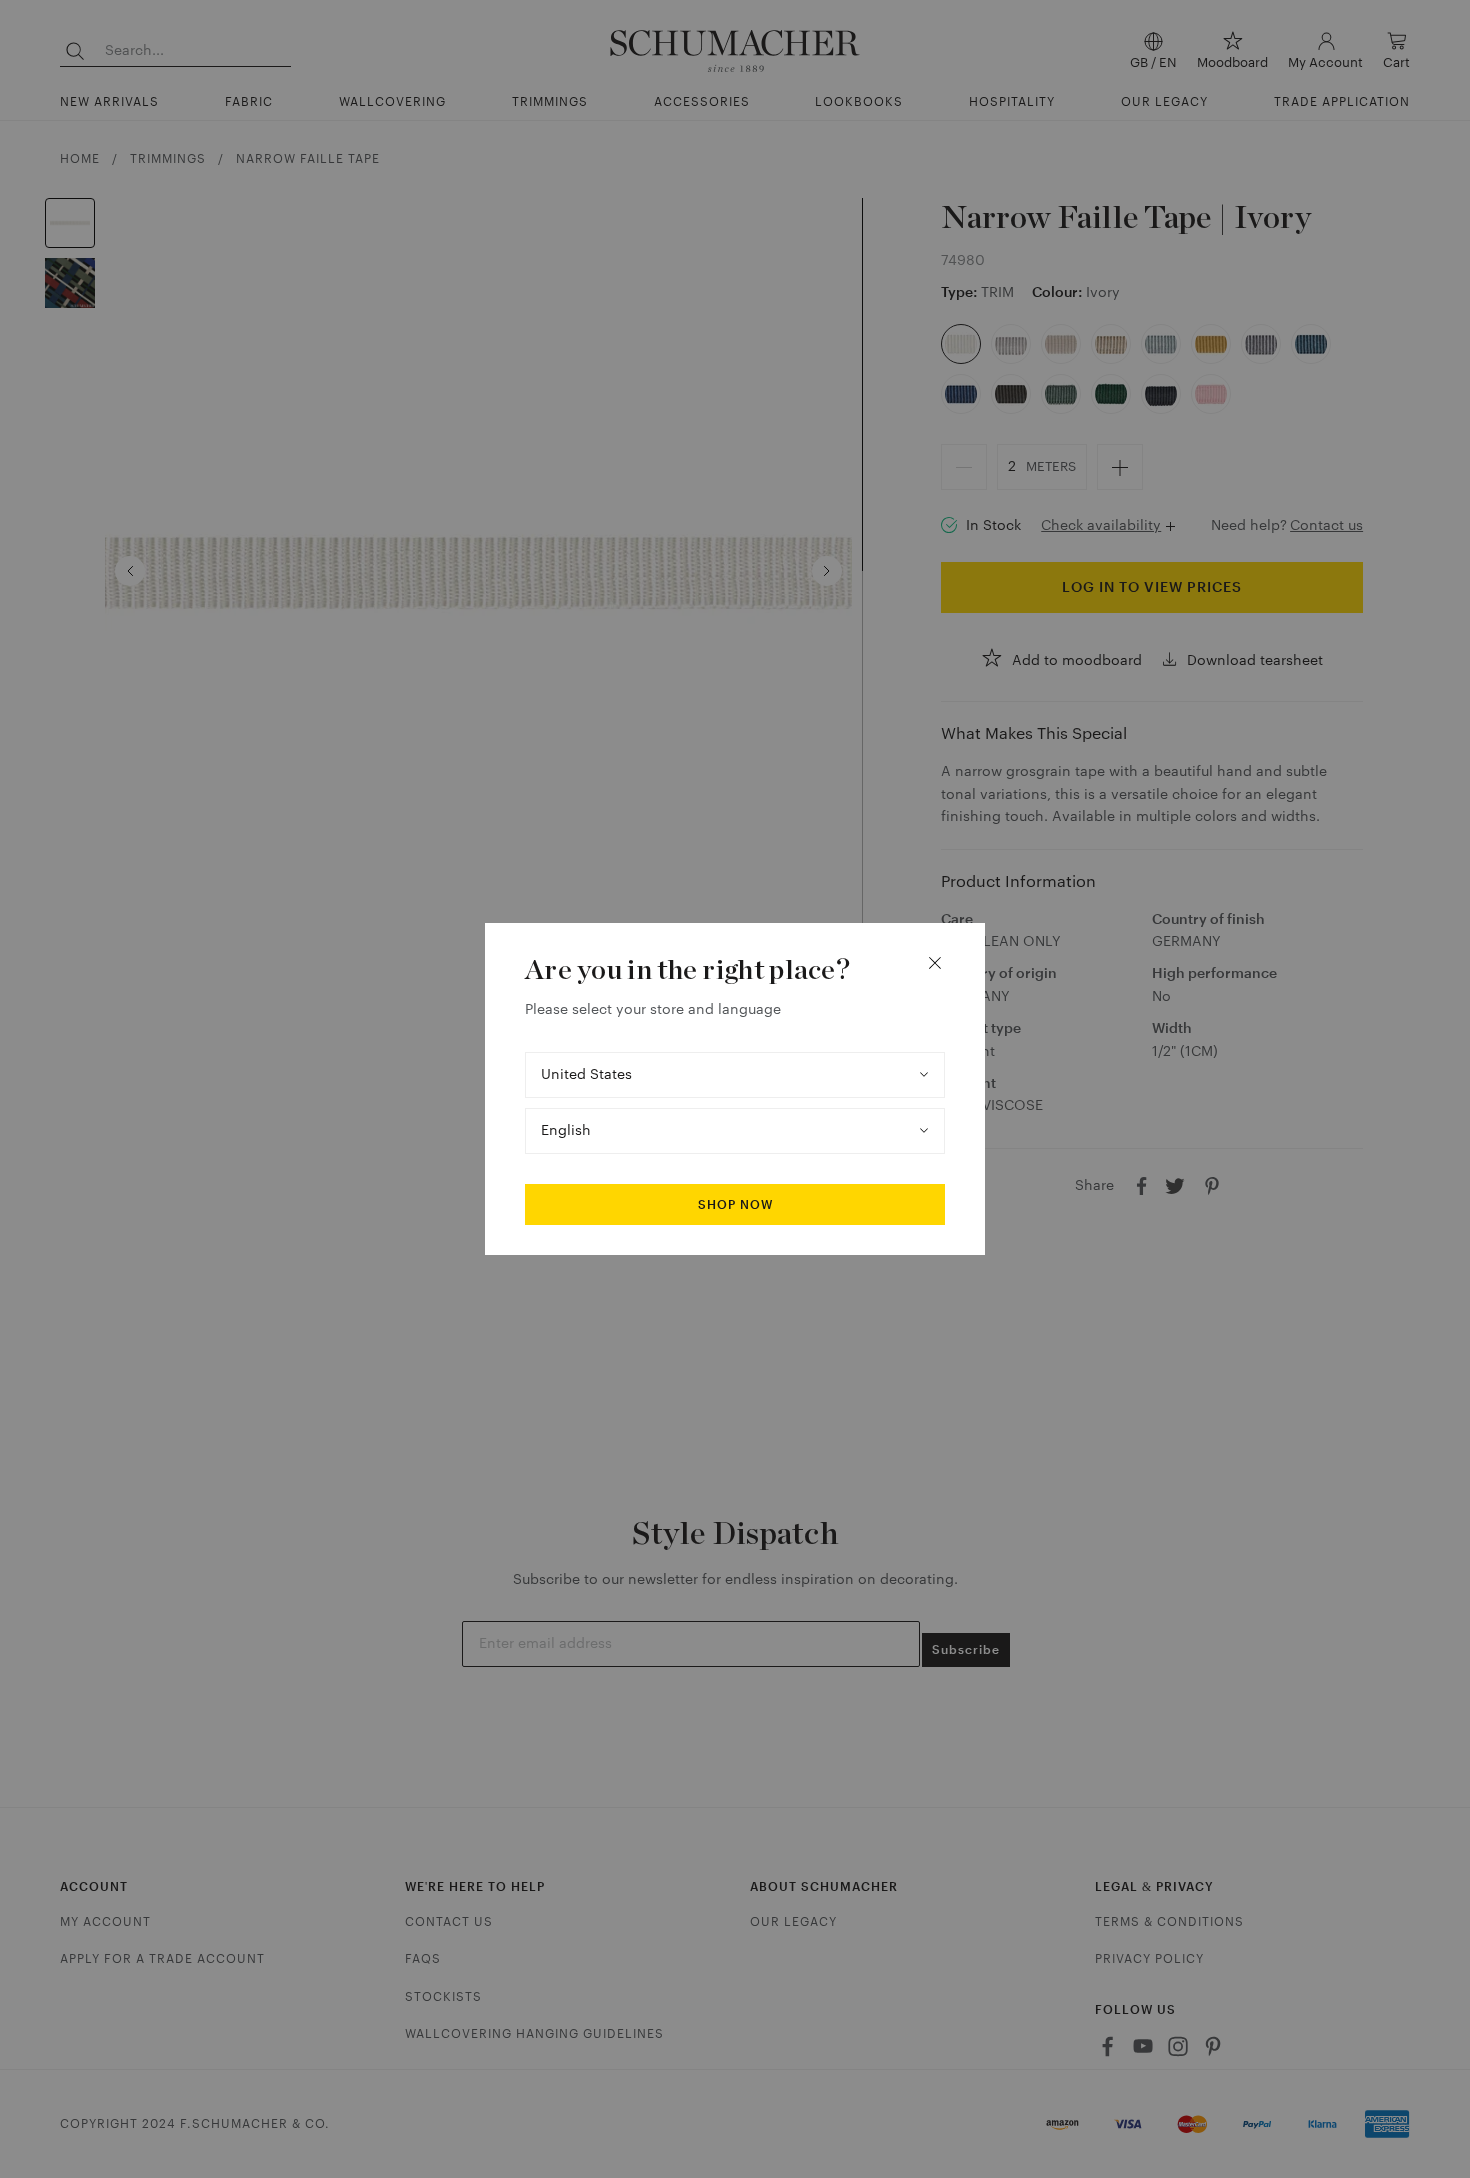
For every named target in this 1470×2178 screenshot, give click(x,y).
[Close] (935, 963)
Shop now (735, 1205)
